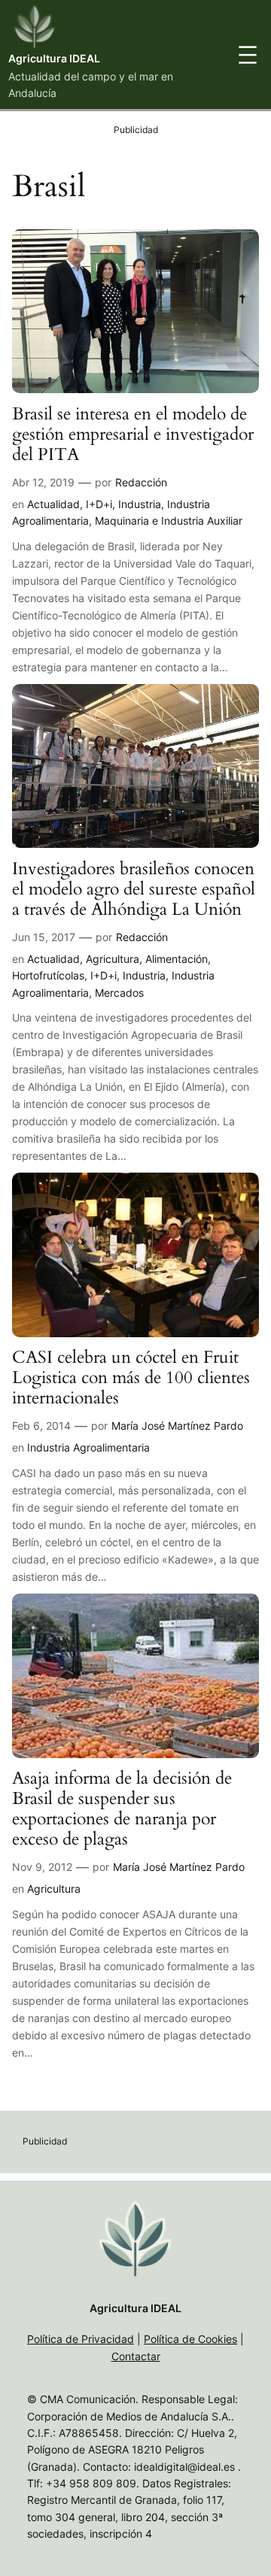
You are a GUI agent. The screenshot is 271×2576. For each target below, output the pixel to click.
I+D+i (99, 504)
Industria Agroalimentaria (88, 1447)
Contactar (136, 2356)
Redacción (141, 482)
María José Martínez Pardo (177, 1426)
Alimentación (177, 959)
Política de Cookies (190, 2339)
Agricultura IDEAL (54, 58)
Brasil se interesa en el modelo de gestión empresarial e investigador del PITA (133, 435)
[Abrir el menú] (248, 55)
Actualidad (53, 504)
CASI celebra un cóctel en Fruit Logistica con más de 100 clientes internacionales (131, 1378)
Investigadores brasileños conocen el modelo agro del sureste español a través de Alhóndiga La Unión (134, 890)
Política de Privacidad (81, 2339)
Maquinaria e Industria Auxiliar (169, 521)
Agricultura (113, 959)
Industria (140, 504)
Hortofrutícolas (48, 975)
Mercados (119, 993)
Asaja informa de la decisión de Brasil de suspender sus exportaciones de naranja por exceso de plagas (122, 1809)
